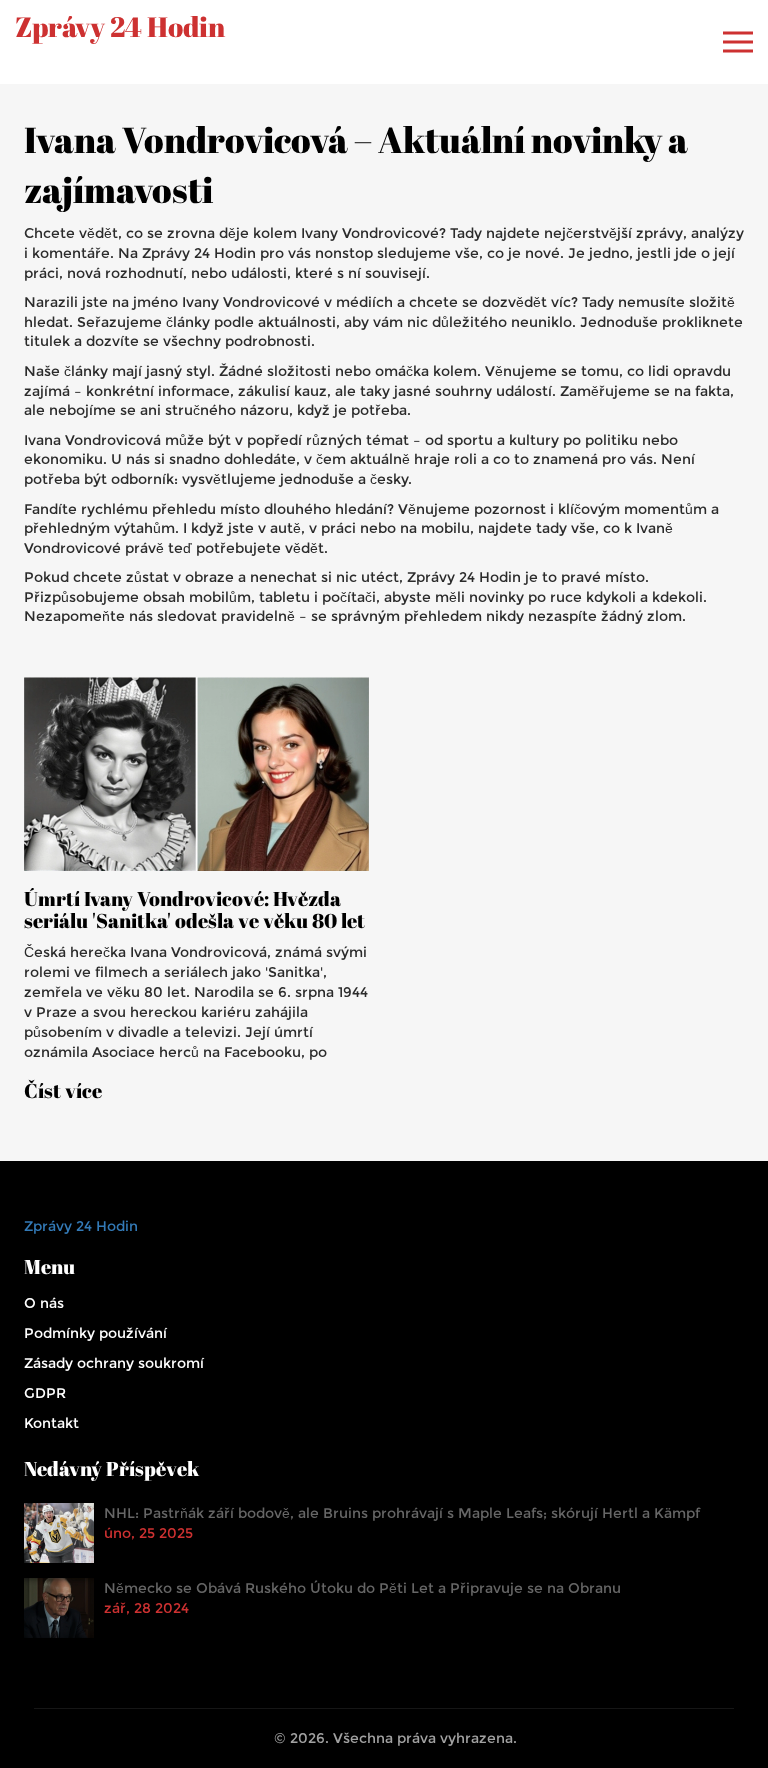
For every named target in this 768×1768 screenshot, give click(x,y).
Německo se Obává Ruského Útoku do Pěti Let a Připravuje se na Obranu (362, 1588)
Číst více (63, 1091)
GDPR (45, 1393)
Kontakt (51, 1423)
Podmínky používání (95, 1333)
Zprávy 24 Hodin (120, 27)
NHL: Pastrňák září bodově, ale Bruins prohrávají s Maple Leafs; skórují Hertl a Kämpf (402, 1513)
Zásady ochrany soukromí (114, 1363)
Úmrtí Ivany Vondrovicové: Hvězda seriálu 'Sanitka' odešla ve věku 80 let (194, 910)
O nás (44, 1303)
